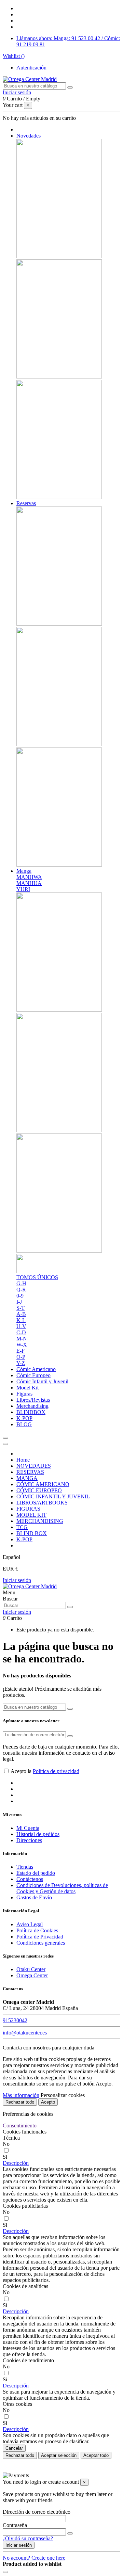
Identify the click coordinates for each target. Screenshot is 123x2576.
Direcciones (29, 1840)
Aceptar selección (59, 2455)
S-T (20, 1308)
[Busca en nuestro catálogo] (70, 87)
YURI (23, 889)
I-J (19, 1302)
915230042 (15, 2020)
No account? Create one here (34, 2558)
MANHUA (29, 883)
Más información (21, 2095)
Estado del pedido (36, 1873)
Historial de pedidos (38, 1834)
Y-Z (21, 1363)
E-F (20, 1351)
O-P (21, 1357)
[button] (16, 2163)
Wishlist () (14, 56)
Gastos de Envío (34, 1897)
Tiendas (25, 1867)
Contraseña (15, 2525)
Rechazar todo (20, 2102)
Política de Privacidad (40, 1937)
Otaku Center (31, 1969)
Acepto (48, 2102)
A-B (21, 1314)
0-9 (20, 1296)
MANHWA (29, 877)
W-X (22, 1345)
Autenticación (31, 68)
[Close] (5, 1444)
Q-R (21, 1290)
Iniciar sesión (17, 1580)
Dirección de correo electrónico (37, 2512)
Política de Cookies (37, 1930)
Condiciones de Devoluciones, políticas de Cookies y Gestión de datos (62, 1888)
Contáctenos (30, 1879)
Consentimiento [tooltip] (20, 2126)
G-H (21, 1283)
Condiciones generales (41, 1943)
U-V (21, 1326)
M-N (22, 1339)
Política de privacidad (56, 1771)
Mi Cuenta (28, 1828)
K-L (21, 1320)
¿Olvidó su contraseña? (28, 2538)
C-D (21, 1332)
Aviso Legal (30, 1924)
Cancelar (14, 2448)
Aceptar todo (96, 2455)
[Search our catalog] (70, 1607)
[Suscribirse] (70, 1736)
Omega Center (32, 1975)
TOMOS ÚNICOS (37, 1277)
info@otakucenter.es (25, 2033)
